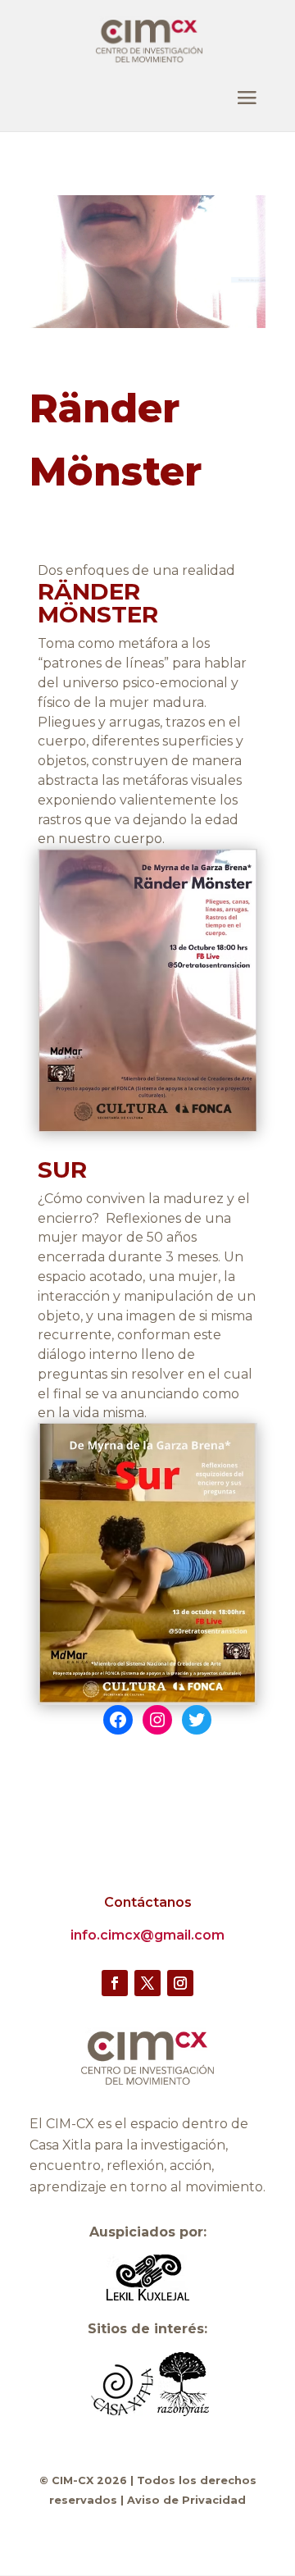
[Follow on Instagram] (180, 1983)
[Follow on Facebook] (115, 1983)
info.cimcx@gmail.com (147, 1935)
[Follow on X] (147, 1983)
